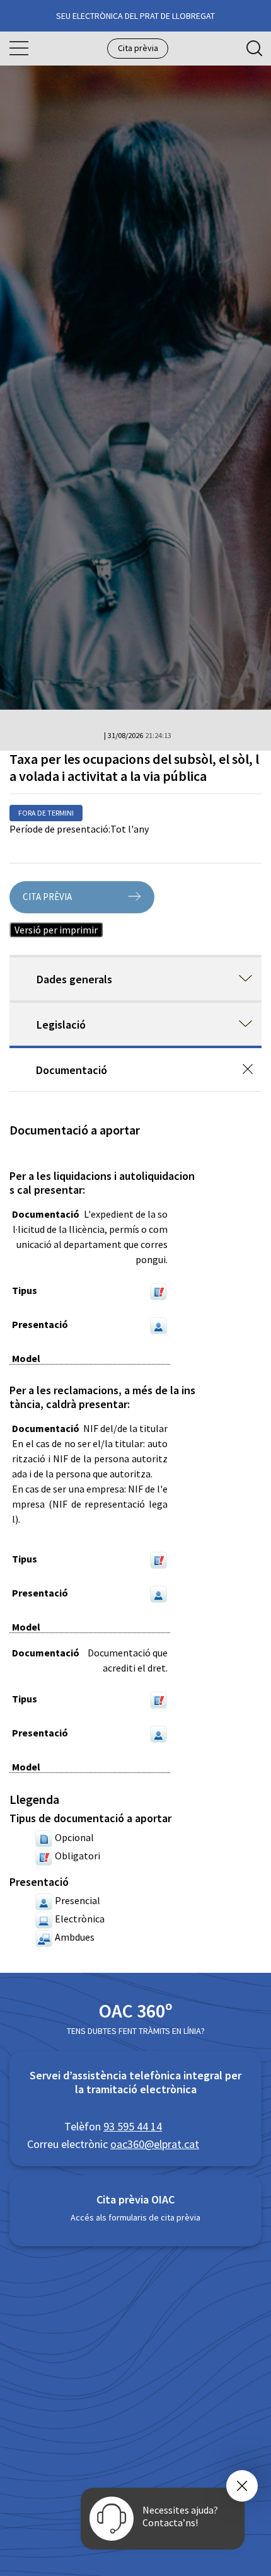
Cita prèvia (138, 48)
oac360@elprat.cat (155, 2144)
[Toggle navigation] (19, 49)
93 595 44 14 (133, 2126)
